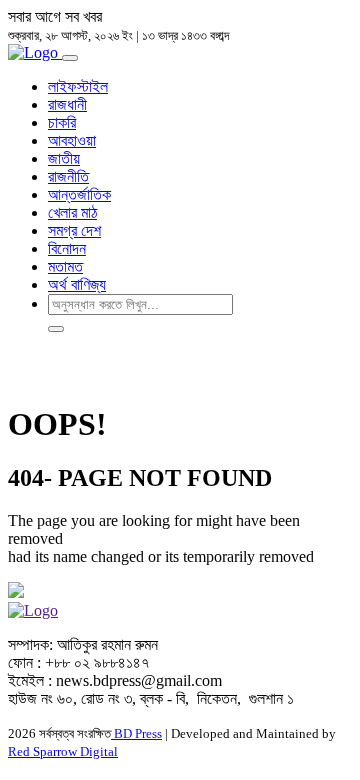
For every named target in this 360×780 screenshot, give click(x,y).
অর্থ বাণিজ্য (77, 284)
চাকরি (62, 122)
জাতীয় (64, 158)
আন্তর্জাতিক (79, 194)
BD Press (136, 733)
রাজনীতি (68, 176)
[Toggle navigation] (70, 58)
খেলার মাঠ (72, 212)
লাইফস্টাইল (78, 86)
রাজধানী (67, 104)
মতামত (65, 266)
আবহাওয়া (72, 140)
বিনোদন (67, 248)
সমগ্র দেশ (74, 230)
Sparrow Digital (63, 751)
